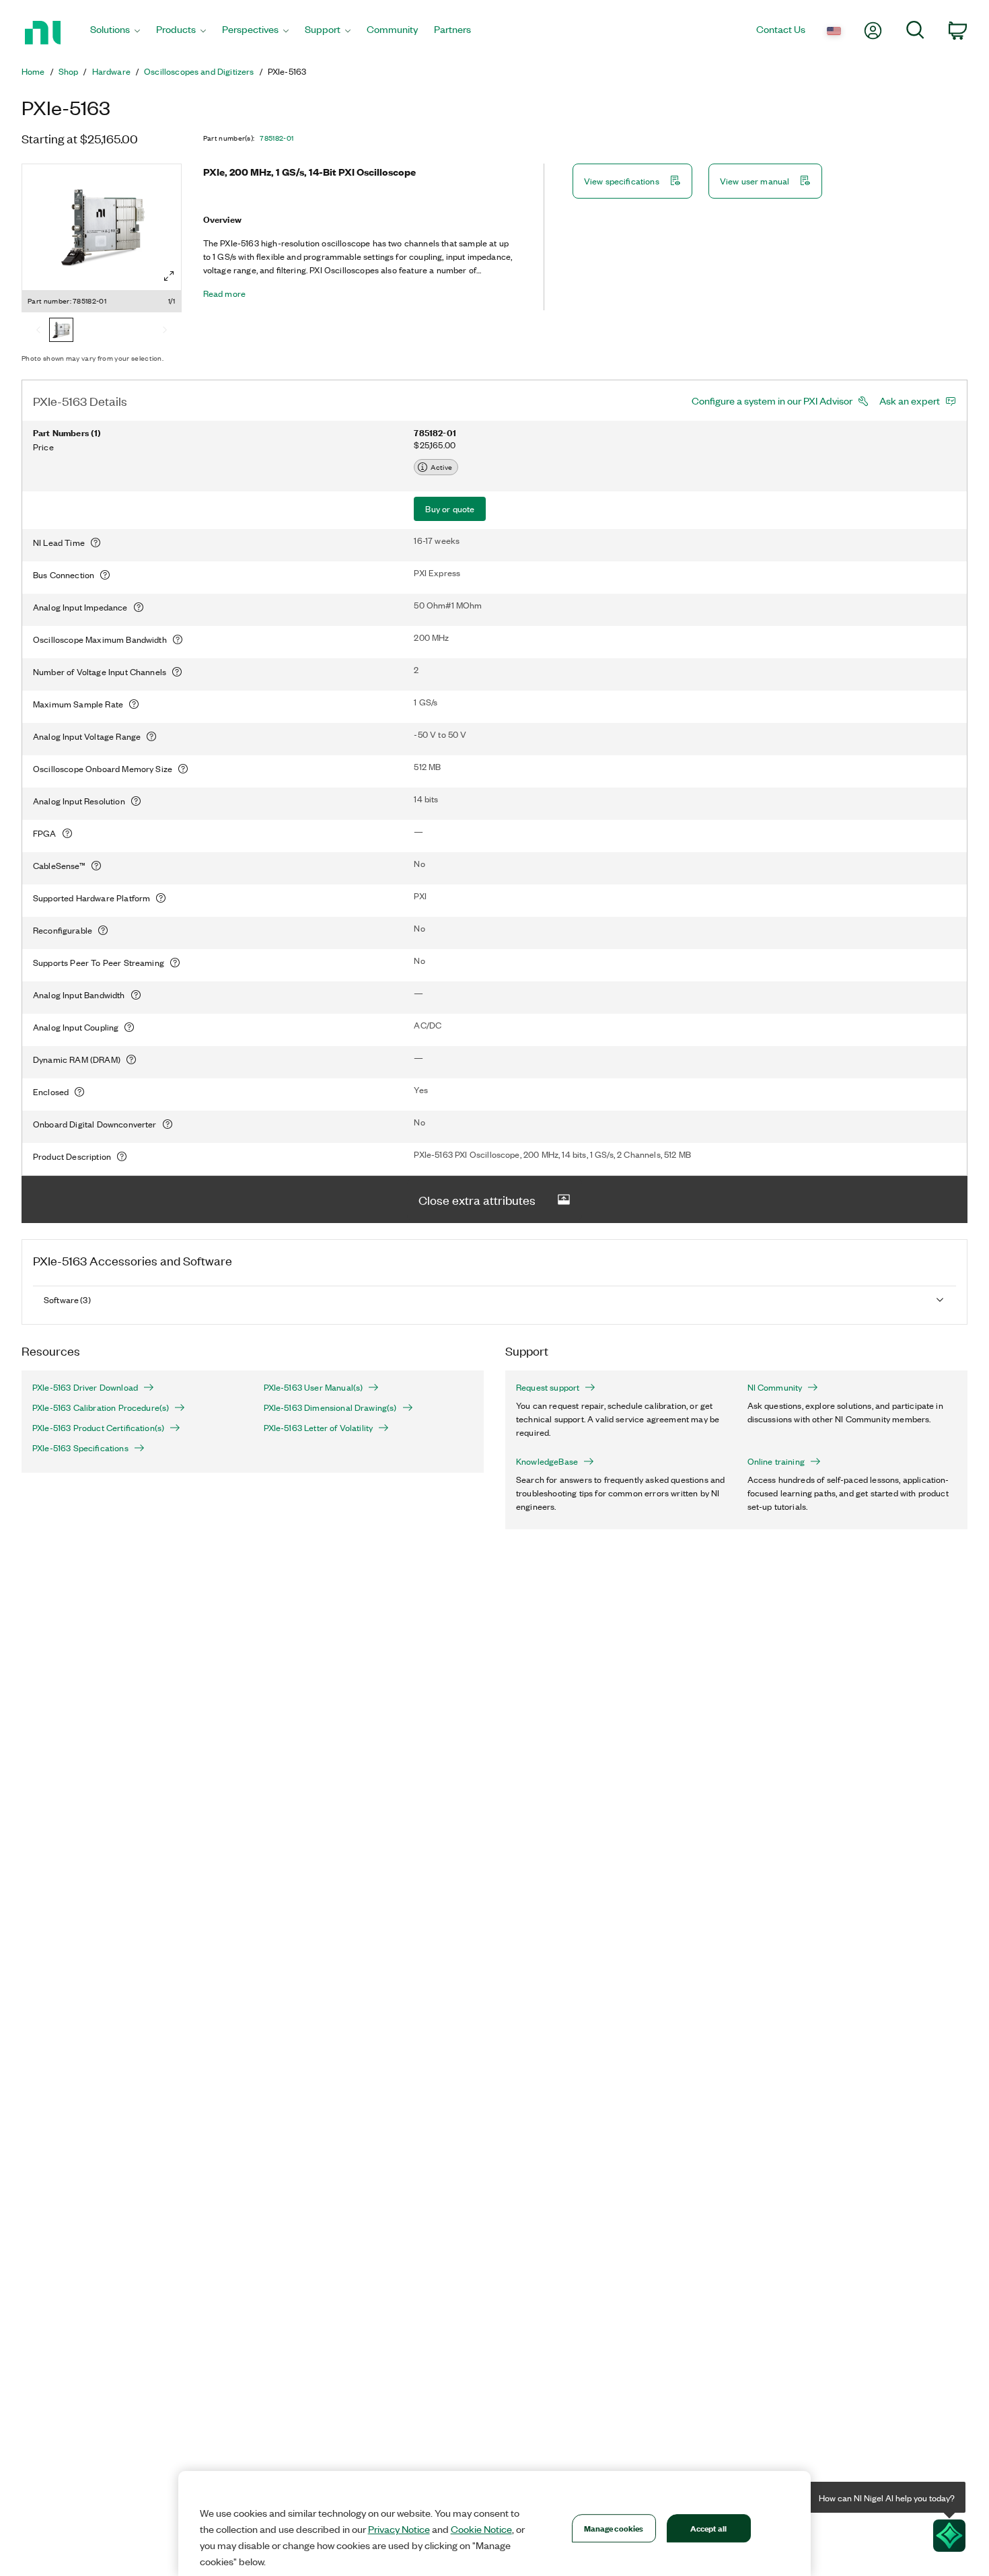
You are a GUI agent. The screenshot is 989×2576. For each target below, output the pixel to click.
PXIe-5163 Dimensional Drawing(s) (330, 1407)
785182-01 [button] (277, 138)
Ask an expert (910, 401)
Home (33, 71)
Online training (776, 1461)
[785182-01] (61, 331)
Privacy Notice (399, 2529)
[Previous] (38, 331)
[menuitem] (115, 33)
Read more (224, 293)
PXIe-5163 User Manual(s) (314, 1387)
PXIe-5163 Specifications (80, 1448)
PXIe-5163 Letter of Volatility (319, 1428)
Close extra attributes (477, 1199)
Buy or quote (450, 509)
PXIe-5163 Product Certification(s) (98, 1428)
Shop (69, 71)
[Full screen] (169, 276)
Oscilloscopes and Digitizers (199, 71)
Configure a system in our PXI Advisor (772, 401)
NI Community (775, 1387)
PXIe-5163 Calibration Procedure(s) (101, 1407)
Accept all (708, 2528)
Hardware (111, 71)
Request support (548, 1387)
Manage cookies (614, 2528)
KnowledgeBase (547, 1461)
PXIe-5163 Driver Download (85, 1387)
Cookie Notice (481, 2529)
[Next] (165, 331)
